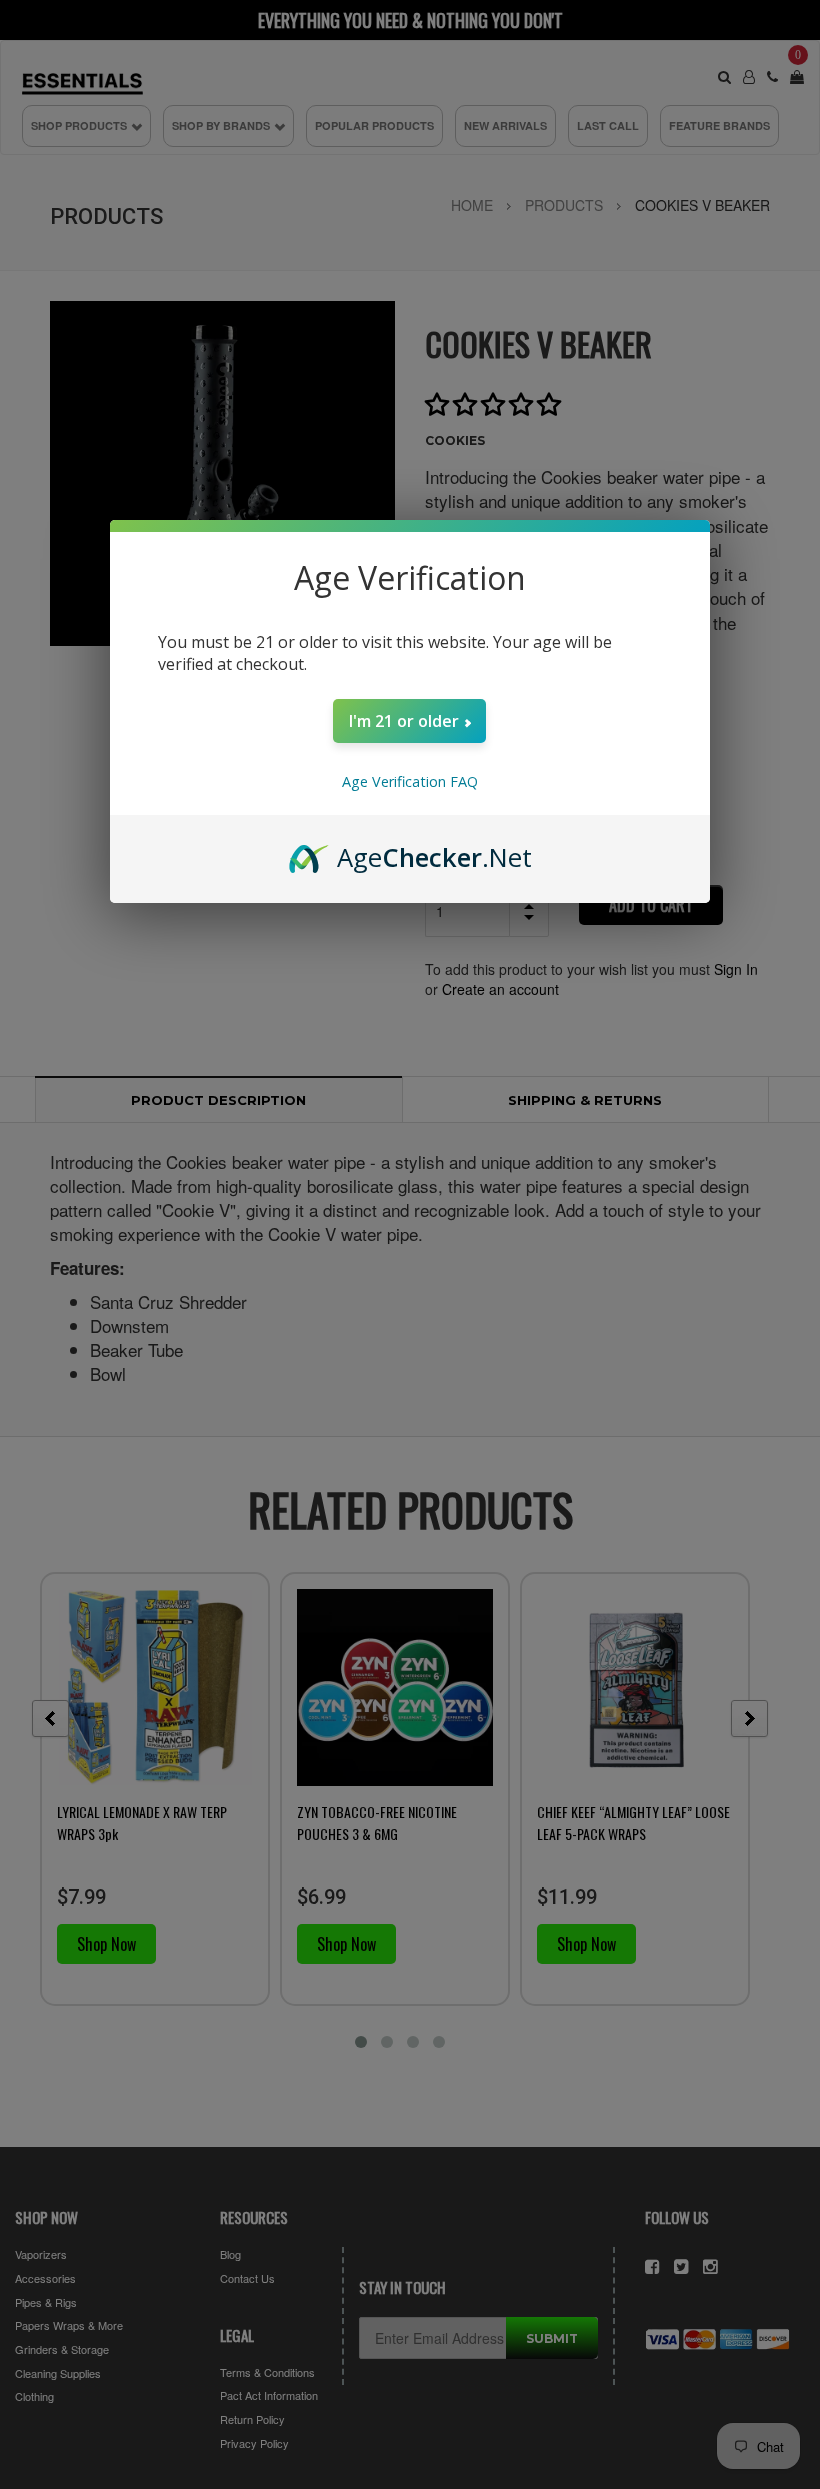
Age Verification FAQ (410, 781)
